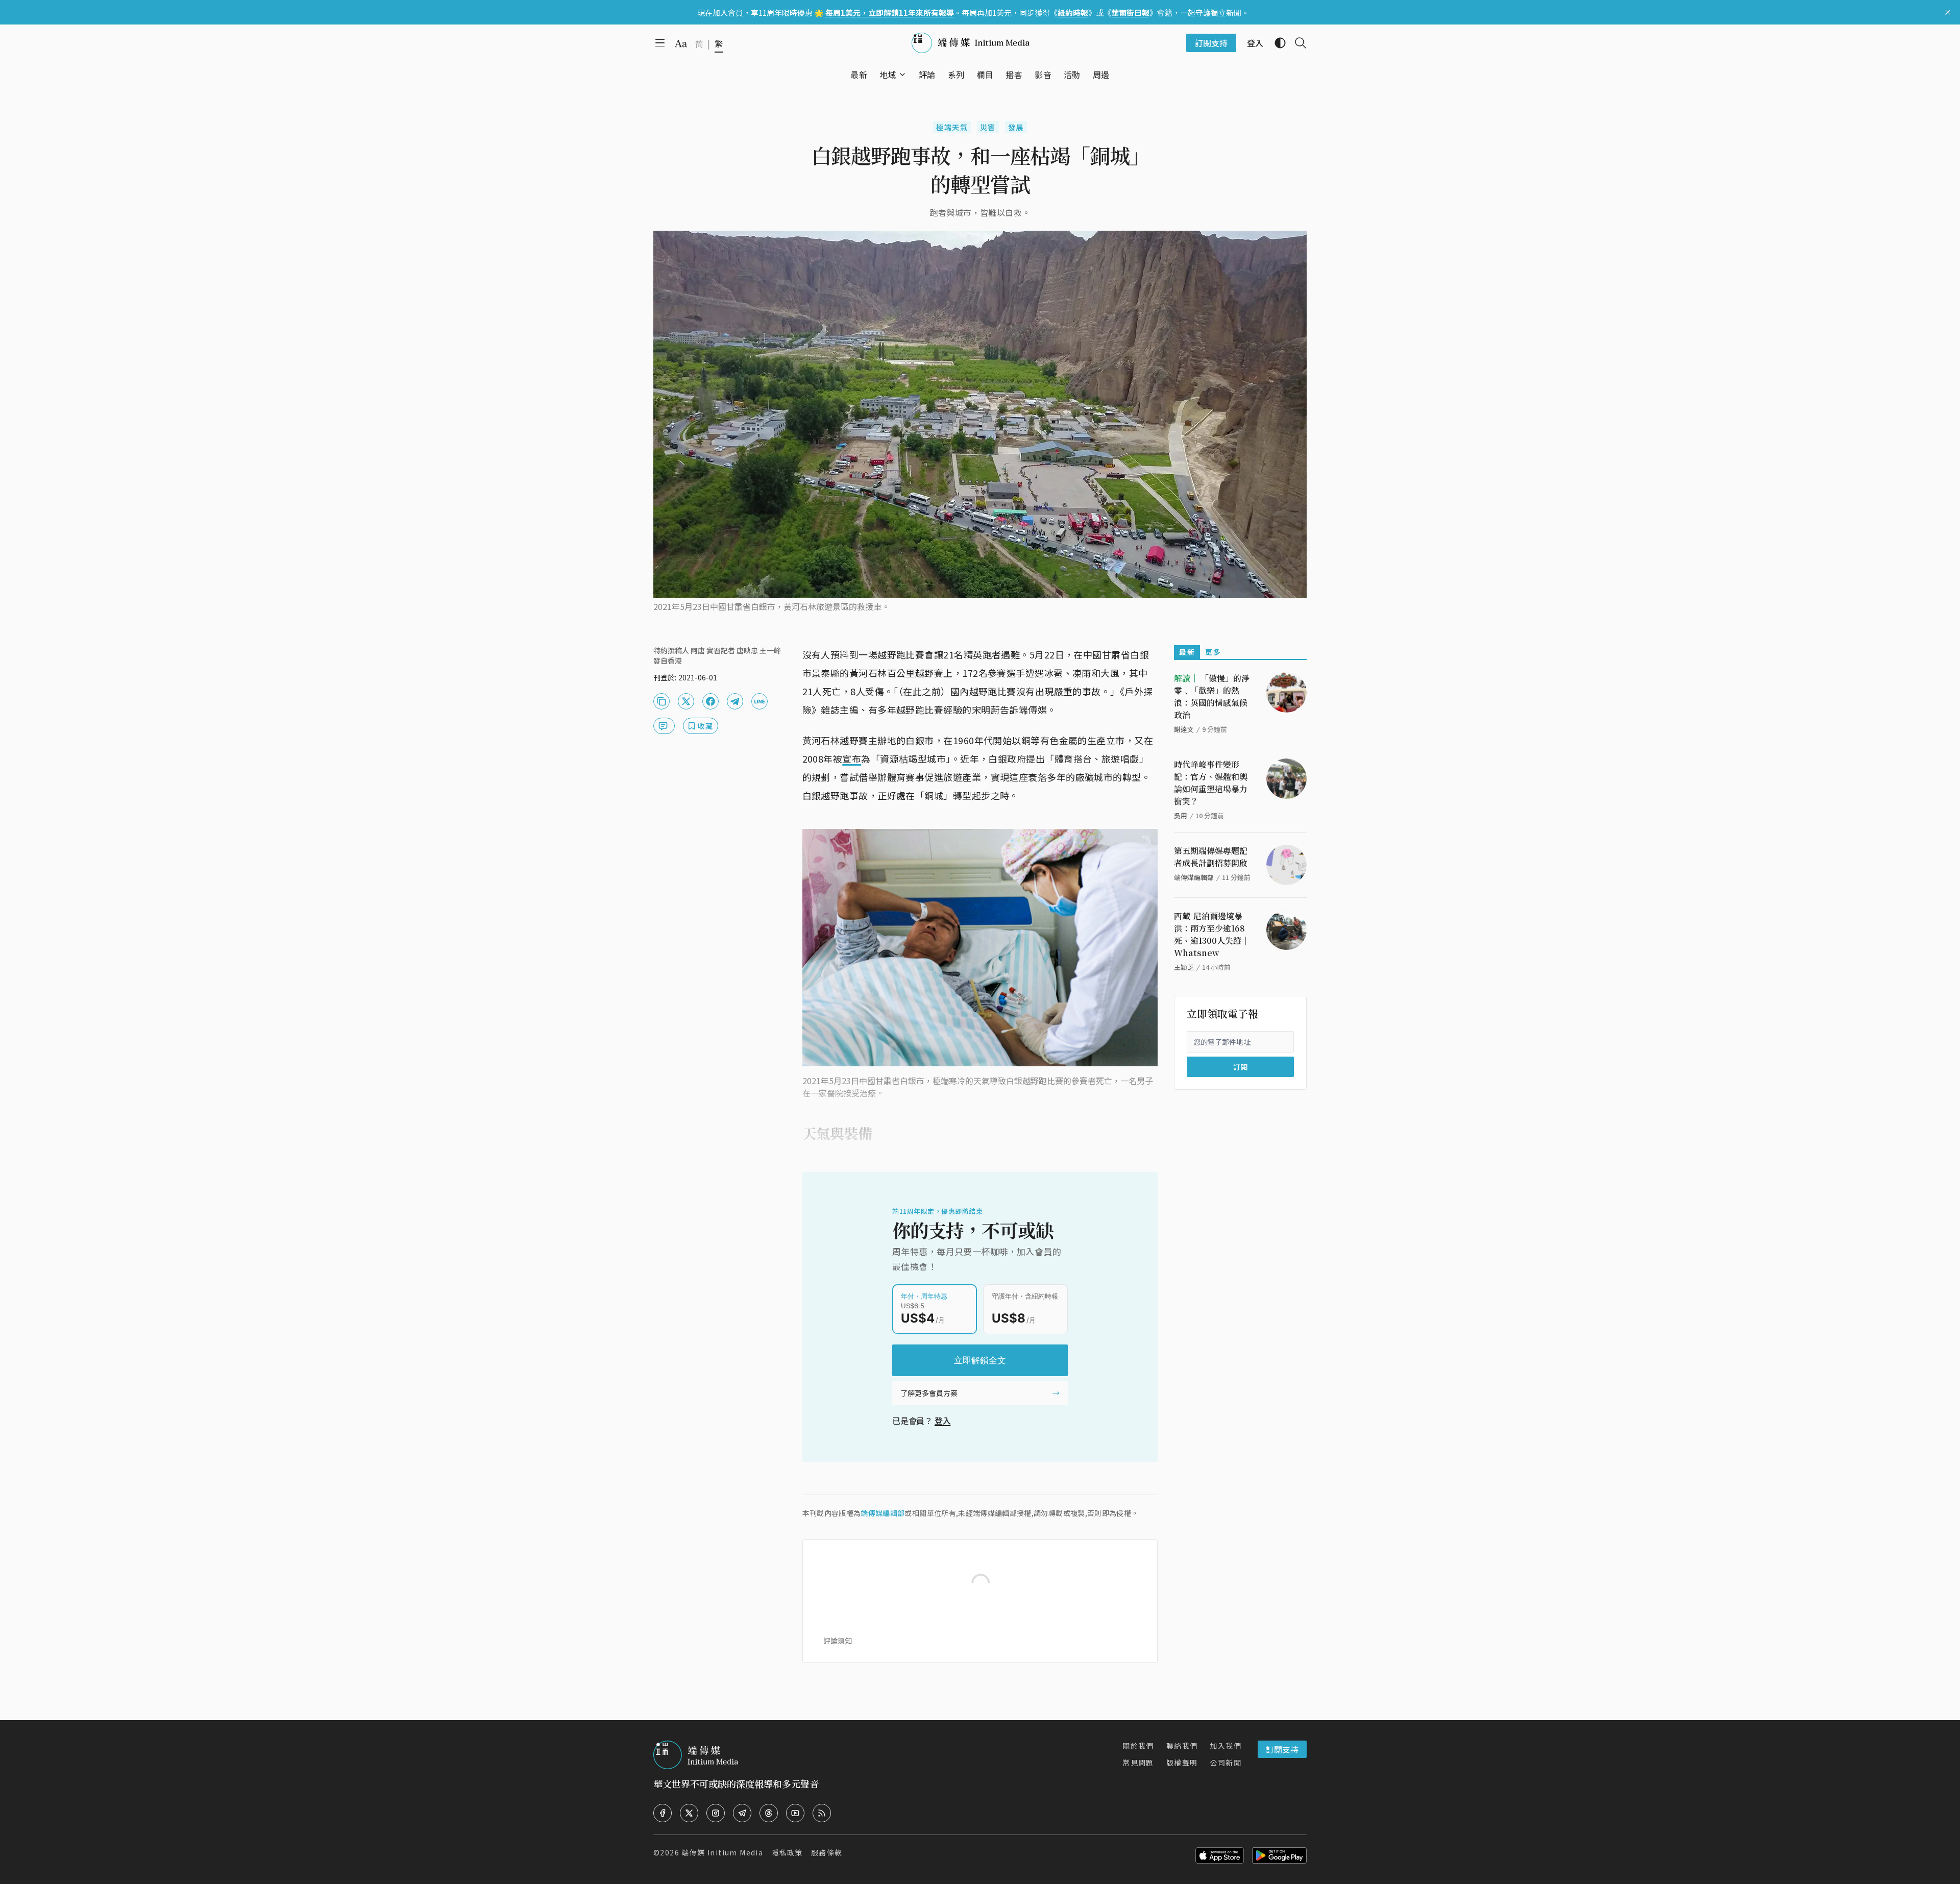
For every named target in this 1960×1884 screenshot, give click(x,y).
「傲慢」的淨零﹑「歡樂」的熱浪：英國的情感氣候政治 (1212, 696)
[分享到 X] (686, 701)
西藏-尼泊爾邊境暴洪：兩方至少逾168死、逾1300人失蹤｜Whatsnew (1212, 934)
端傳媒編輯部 (883, 1513)
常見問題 (1138, 1763)
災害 (988, 127)
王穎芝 (1184, 967)
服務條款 (827, 1852)
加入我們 (1226, 1746)
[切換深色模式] (1276, 43)
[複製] (661, 701)
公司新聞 (1226, 1763)
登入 (943, 1421)
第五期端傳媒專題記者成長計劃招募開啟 (1211, 857)
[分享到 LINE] (759, 701)
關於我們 (1138, 1746)
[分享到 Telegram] (735, 701)
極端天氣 (952, 127)
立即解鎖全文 (980, 1360)
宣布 (852, 759)
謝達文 (1184, 729)
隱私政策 (787, 1852)
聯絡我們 (1182, 1746)
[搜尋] (1296, 43)
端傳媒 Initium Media (722, 1852)
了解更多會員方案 (929, 1393)
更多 (1213, 652)
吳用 (1181, 815)
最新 (1187, 652)
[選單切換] (902, 75)
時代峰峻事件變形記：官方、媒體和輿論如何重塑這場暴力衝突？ (1211, 783)
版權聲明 (1182, 1763)
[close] (1948, 12)
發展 (1016, 127)
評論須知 (838, 1641)
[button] (888, 75)
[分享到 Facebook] (710, 701)
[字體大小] (681, 43)
